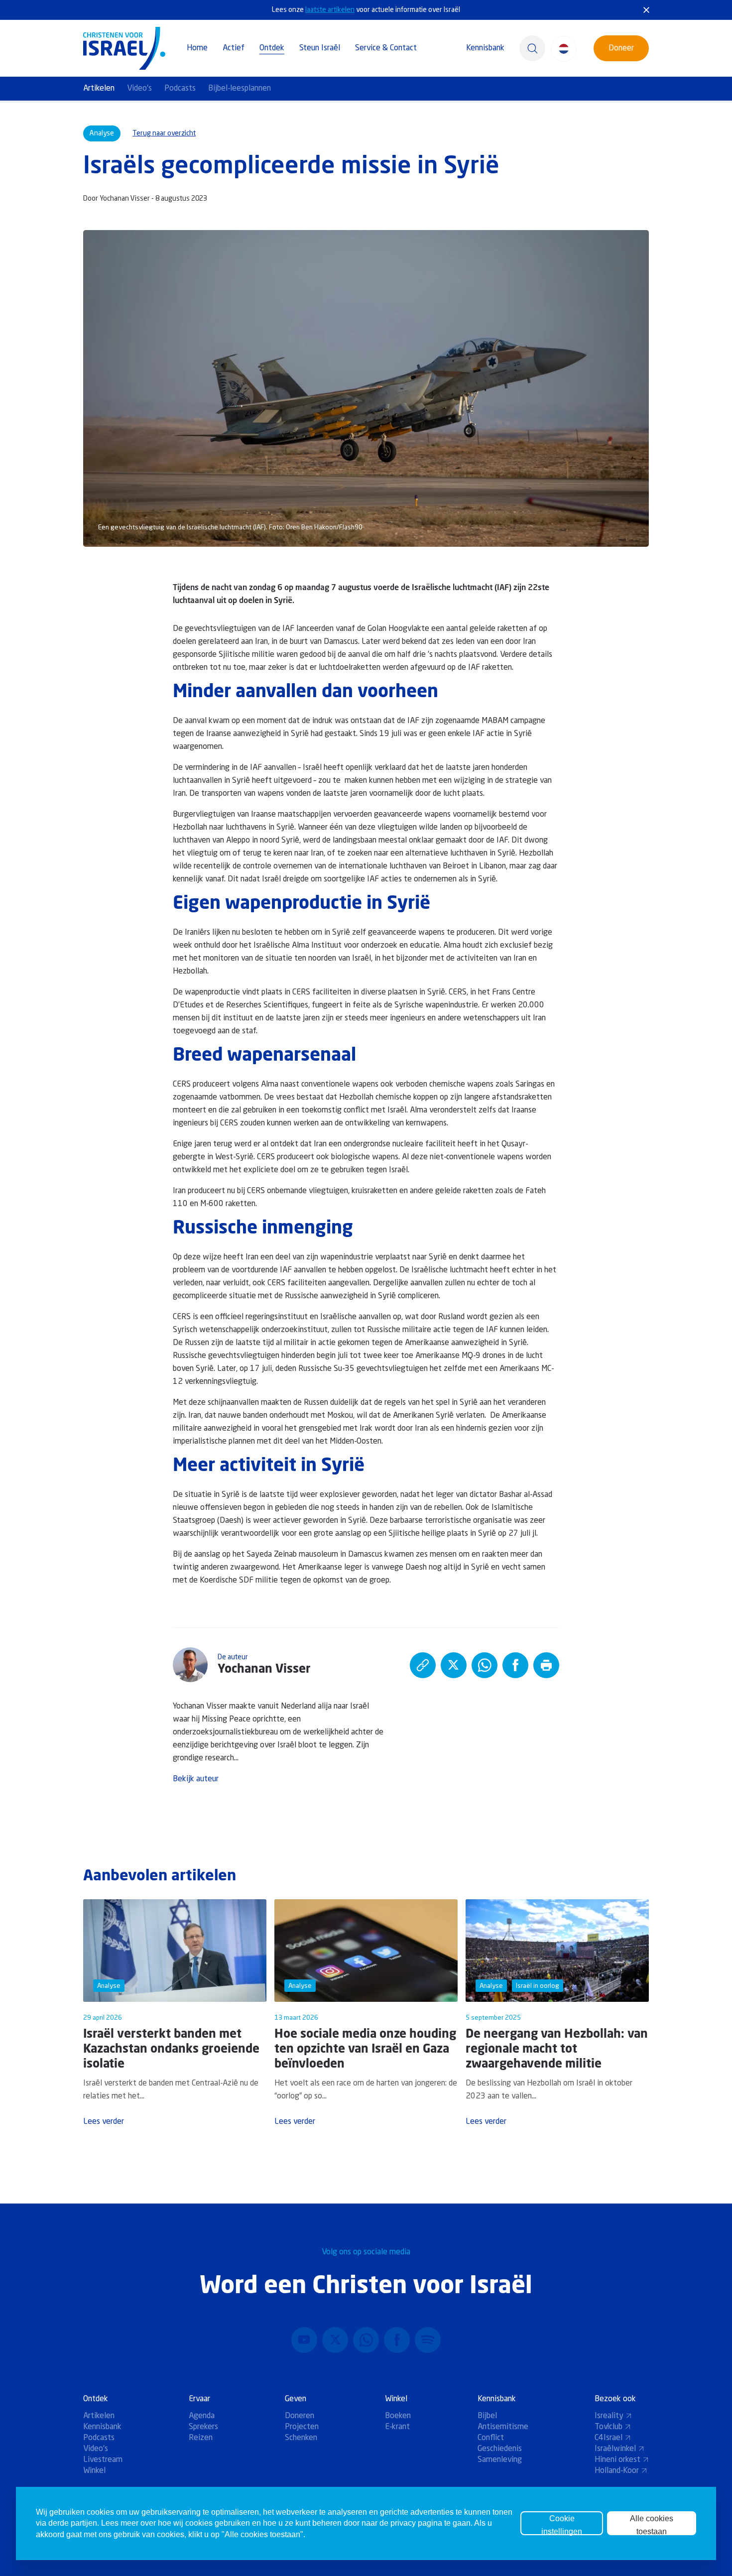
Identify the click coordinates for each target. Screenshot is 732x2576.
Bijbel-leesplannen (240, 89)
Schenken (301, 2438)
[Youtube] (304, 2340)
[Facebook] (397, 2340)
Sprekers (203, 2427)
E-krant (397, 2427)
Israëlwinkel (615, 2449)
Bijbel (487, 2416)
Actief (234, 48)
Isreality (609, 2416)
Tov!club (609, 2427)
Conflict (491, 2438)
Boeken (398, 2416)
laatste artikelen (330, 10)
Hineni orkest (617, 2460)
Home (197, 48)
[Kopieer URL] (423, 1665)
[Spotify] (428, 2340)
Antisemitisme (503, 2427)
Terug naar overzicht (164, 133)
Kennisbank (485, 48)
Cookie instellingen (562, 2525)
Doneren (300, 2416)
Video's (139, 89)
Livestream (103, 2460)
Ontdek (272, 48)
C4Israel (609, 2438)
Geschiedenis (500, 2449)
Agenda (202, 2416)
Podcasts (180, 89)
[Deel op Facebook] (515, 1665)
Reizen (201, 2438)
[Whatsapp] (366, 2340)
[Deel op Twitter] (454, 1665)
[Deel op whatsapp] (485, 1665)
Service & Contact (386, 48)
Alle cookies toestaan (652, 2525)
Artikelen (99, 89)
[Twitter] (335, 2340)
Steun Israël (320, 48)
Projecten (302, 2427)
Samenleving (500, 2460)
